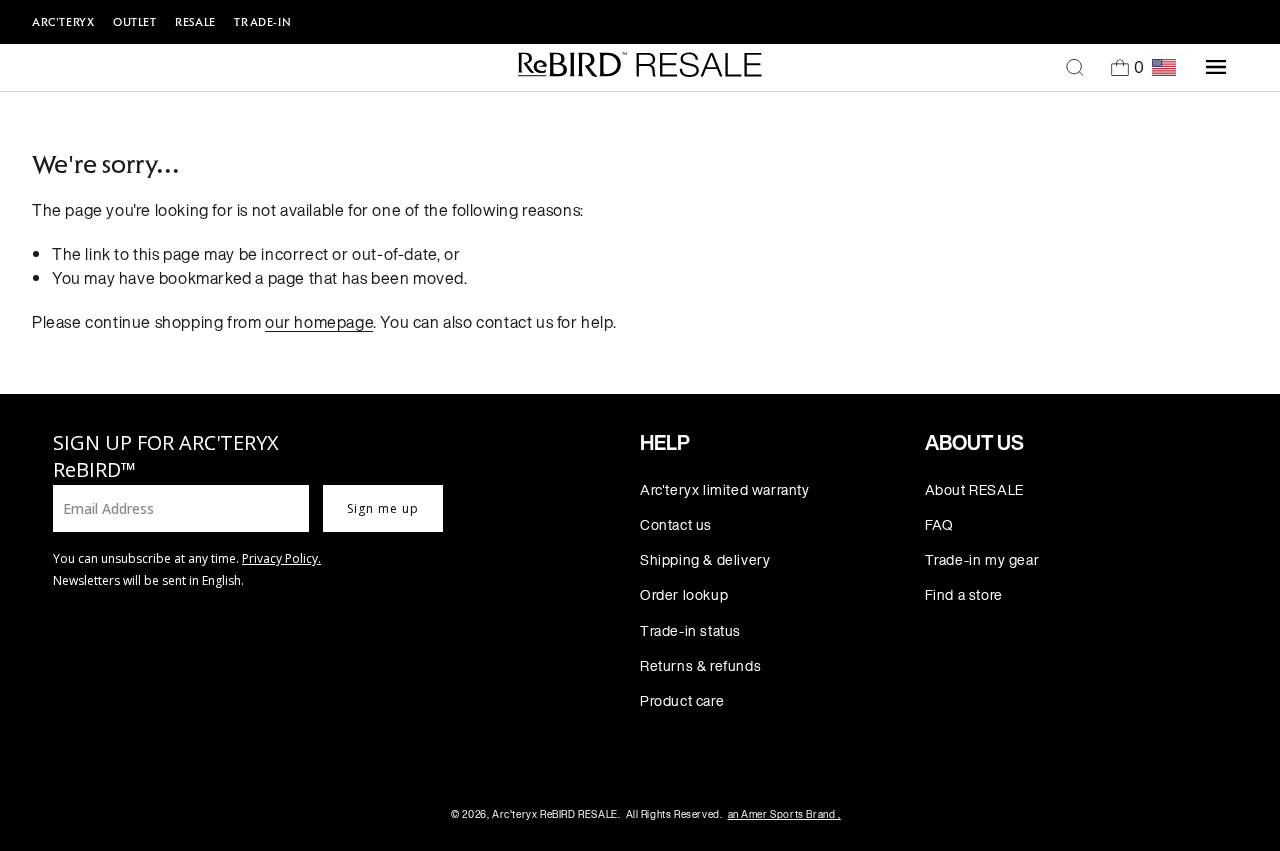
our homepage (319, 322)
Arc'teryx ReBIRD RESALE (555, 814)
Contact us (676, 524)
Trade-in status (690, 630)
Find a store (964, 594)
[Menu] (1216, 67)
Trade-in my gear (982, 559)
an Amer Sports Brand (784, 814)
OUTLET (135, 22)
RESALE (195, 22)
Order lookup (684, 594)
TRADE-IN (262, 22)
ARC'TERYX (63, 22)
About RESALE (974, 489)
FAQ (939, 524)
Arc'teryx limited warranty (725, 489)
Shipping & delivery (705, 559)
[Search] (1075, 67)
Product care (682, 700)
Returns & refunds (700, 665)
